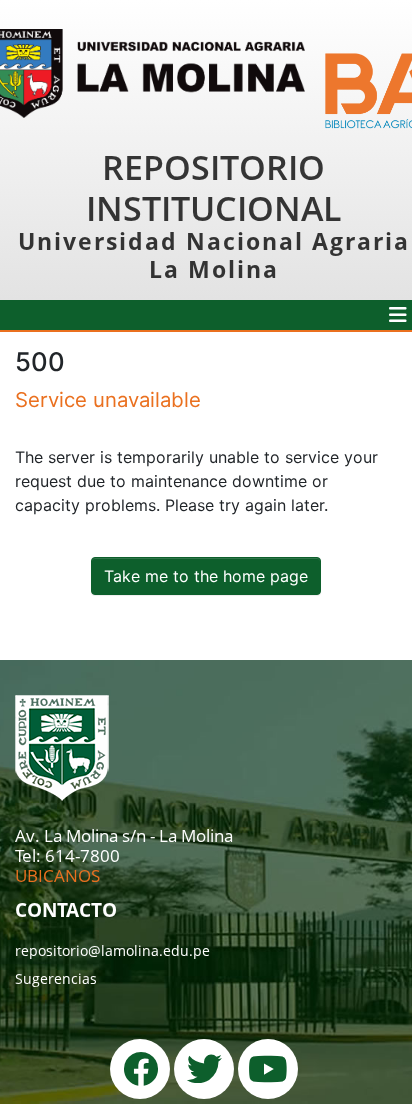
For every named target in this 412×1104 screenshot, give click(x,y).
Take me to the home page (206, 576)
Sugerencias (56, 978)
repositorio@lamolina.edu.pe (112, 950)
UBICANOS (57, 875)
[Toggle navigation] (397, 315)
